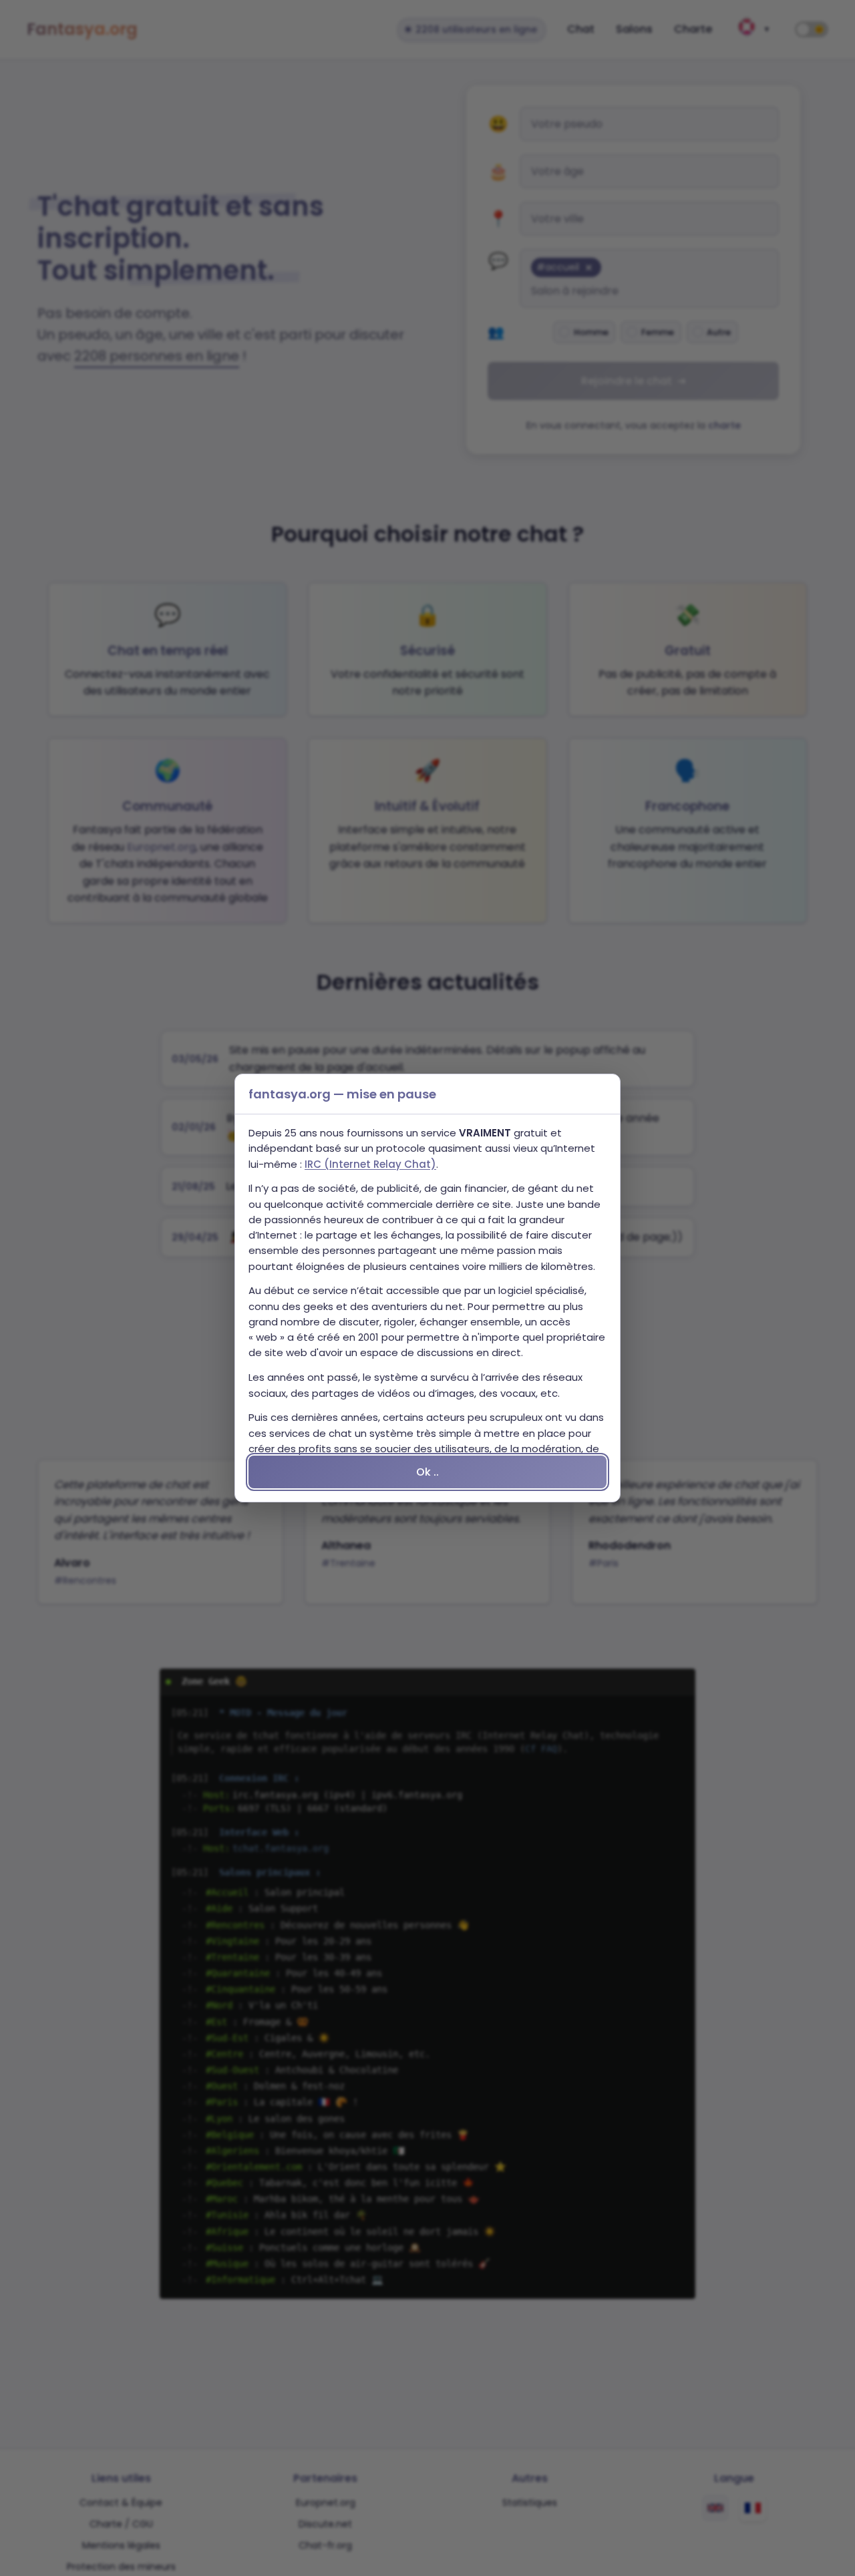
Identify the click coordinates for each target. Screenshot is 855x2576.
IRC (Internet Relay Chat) (370, 1164)
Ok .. (427, 1472)
